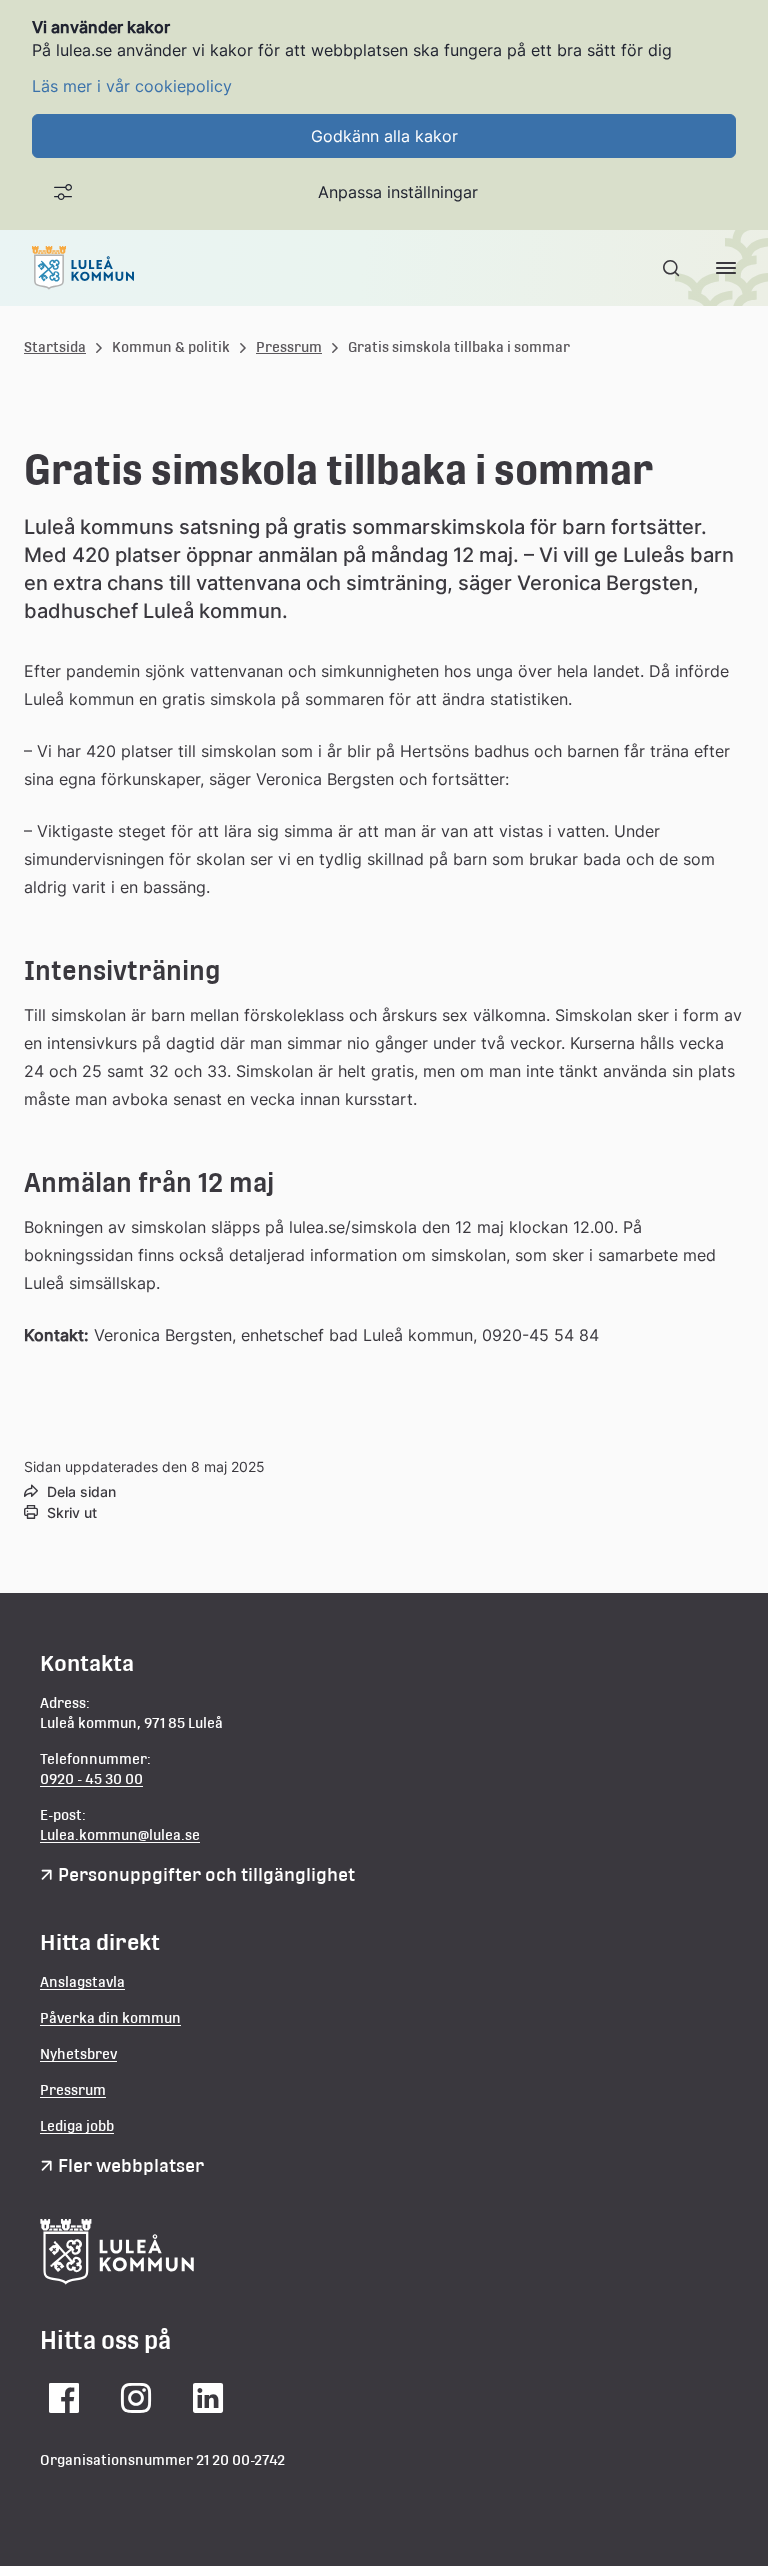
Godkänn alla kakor (384, 136)
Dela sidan (81, 1491)
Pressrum (289, 347)
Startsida (55, 347)
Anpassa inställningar (398, 192)
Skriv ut (72, 1512)
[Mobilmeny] (726, 268)
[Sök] (673, 268)
